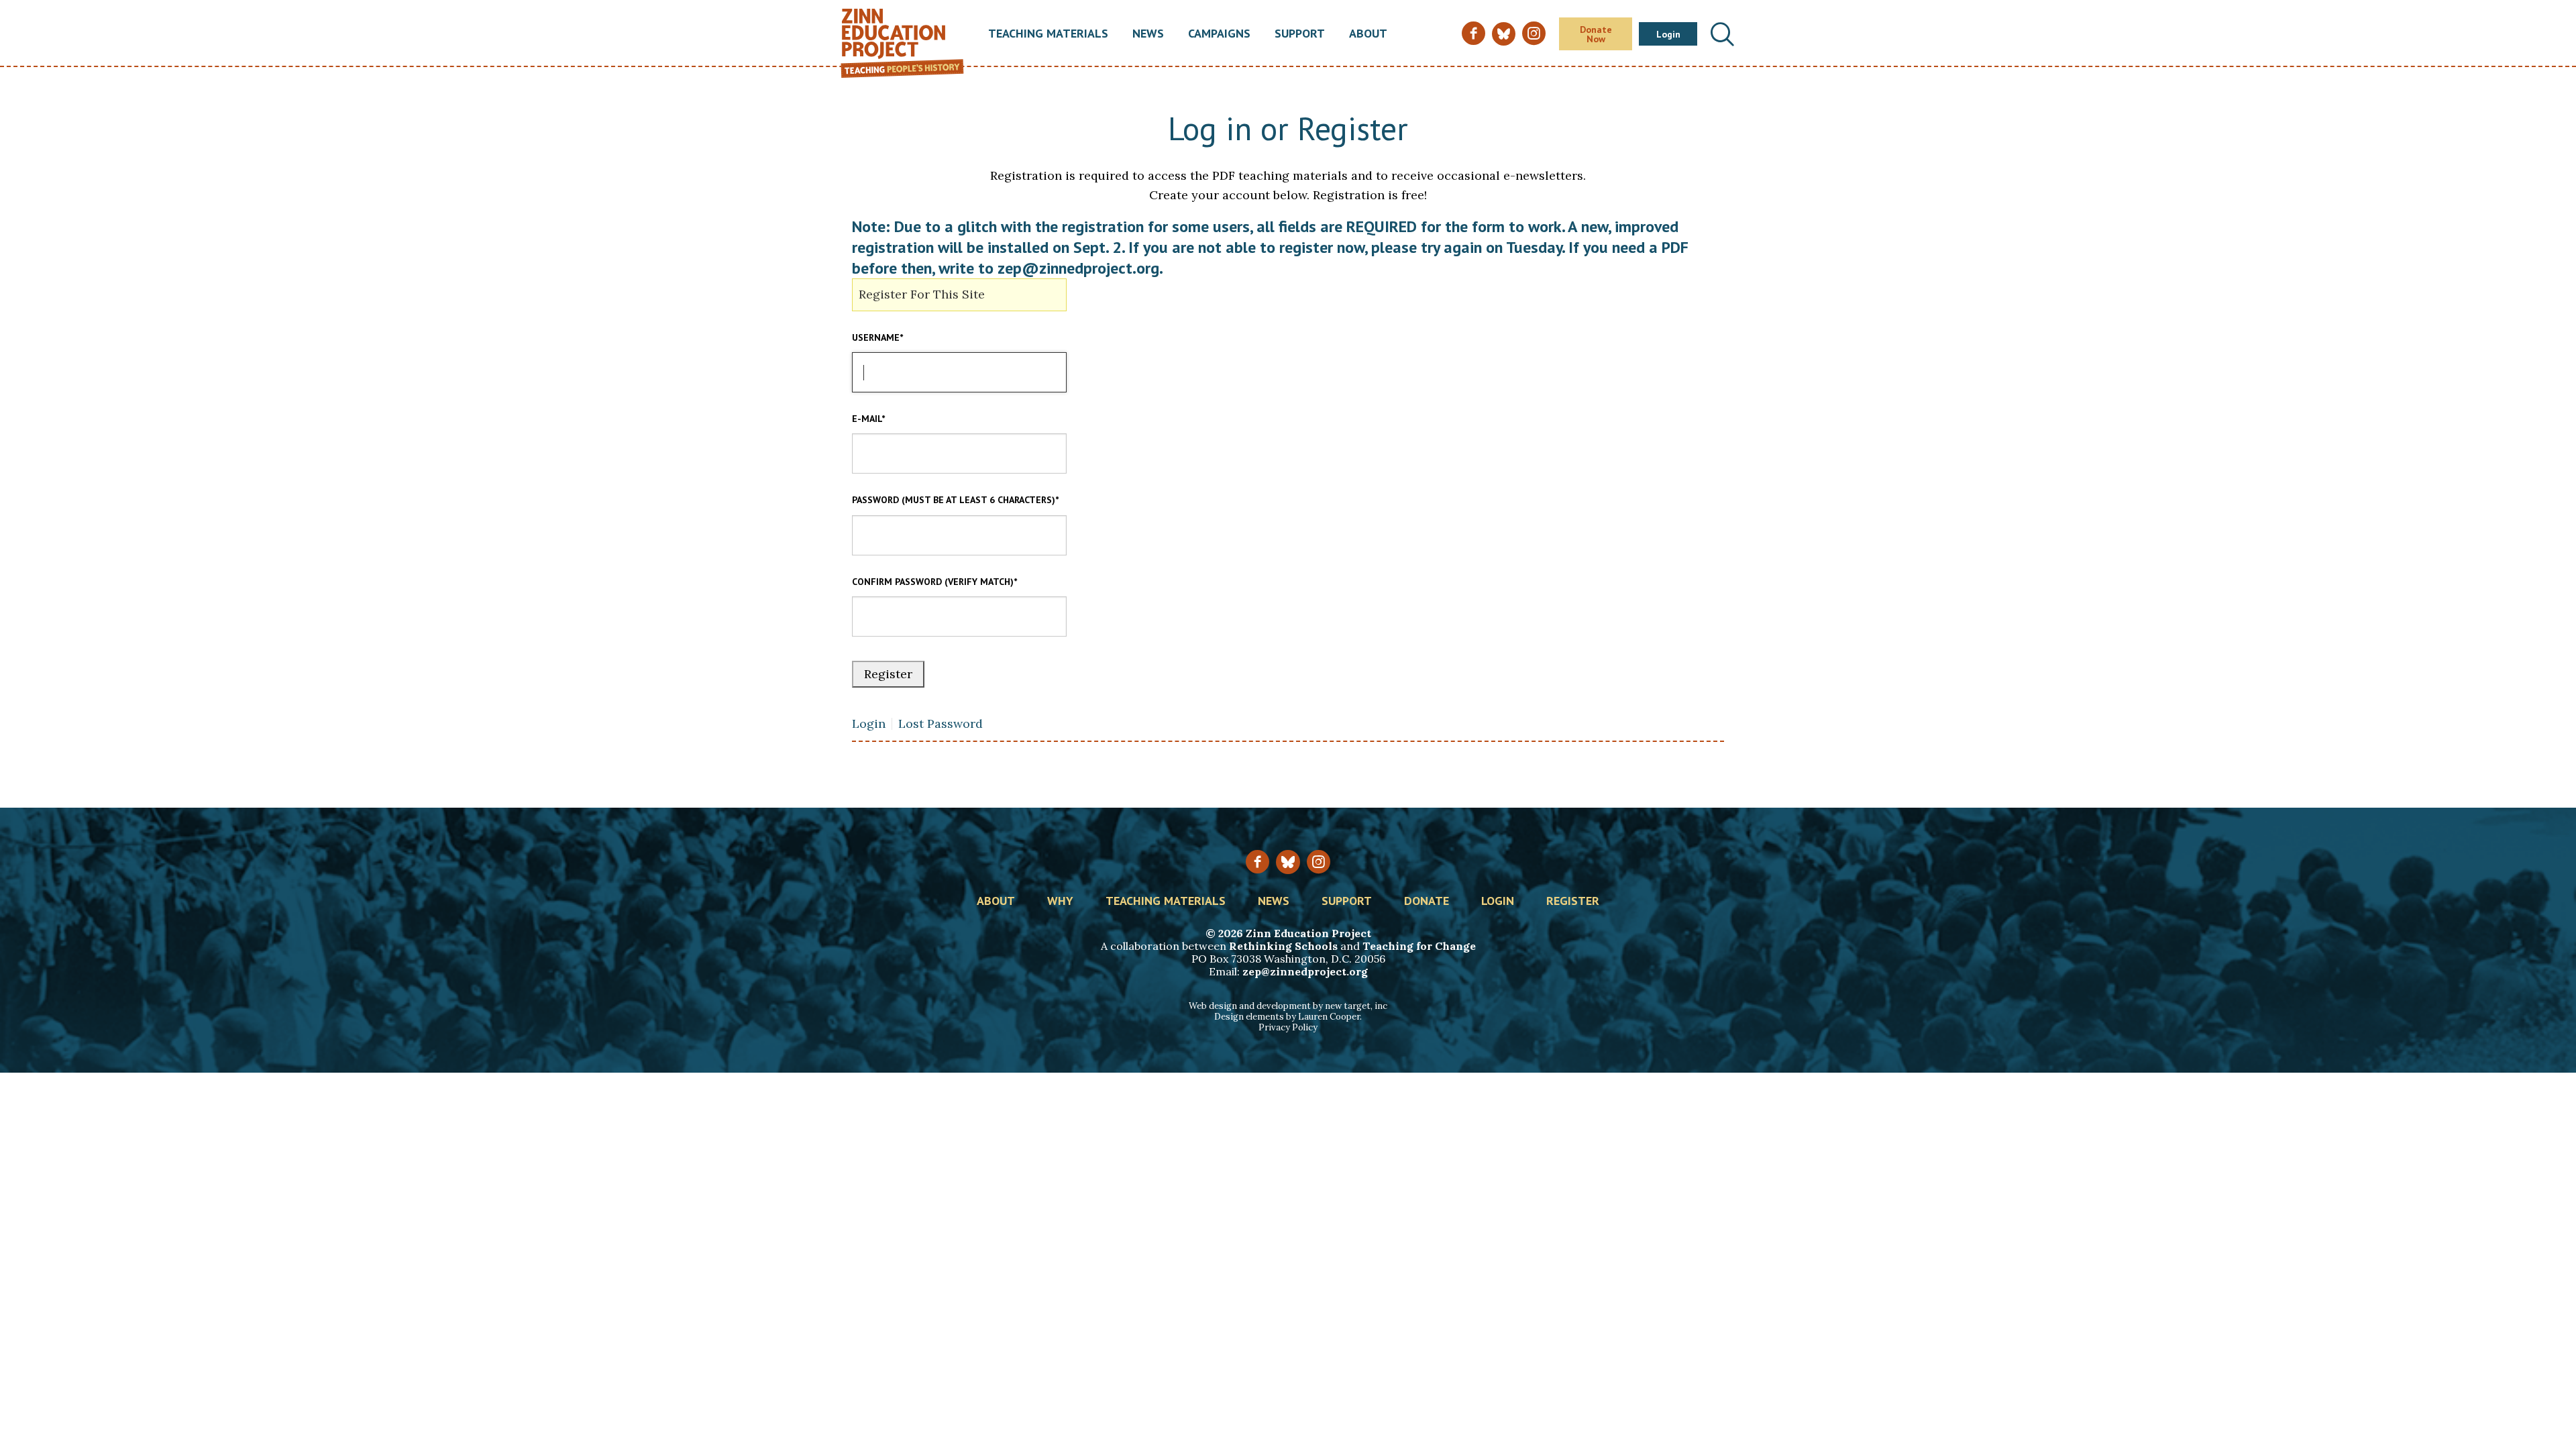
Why (1060, 902)
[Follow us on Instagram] (1319, 862)
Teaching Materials (1048, 34)
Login (1668, 34)
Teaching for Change (1419, 946)
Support (1300, 34)
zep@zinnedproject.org (1305, 971)
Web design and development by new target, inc (1288, 1006)
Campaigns (1219, 34)
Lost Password (941, 724)
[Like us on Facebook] (1257, 862)
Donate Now (1596, 34)
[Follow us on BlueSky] (1288, 862)
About (1368, 34)
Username (877, 337)
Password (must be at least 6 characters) (955, 500)
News (1148, 34)
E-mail (868, 419)
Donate (1427, 902)
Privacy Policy (1288, 1027)
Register (1573, 902)
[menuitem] (1048, 34)
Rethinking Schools (1283, 946)
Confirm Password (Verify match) (934, 582)
